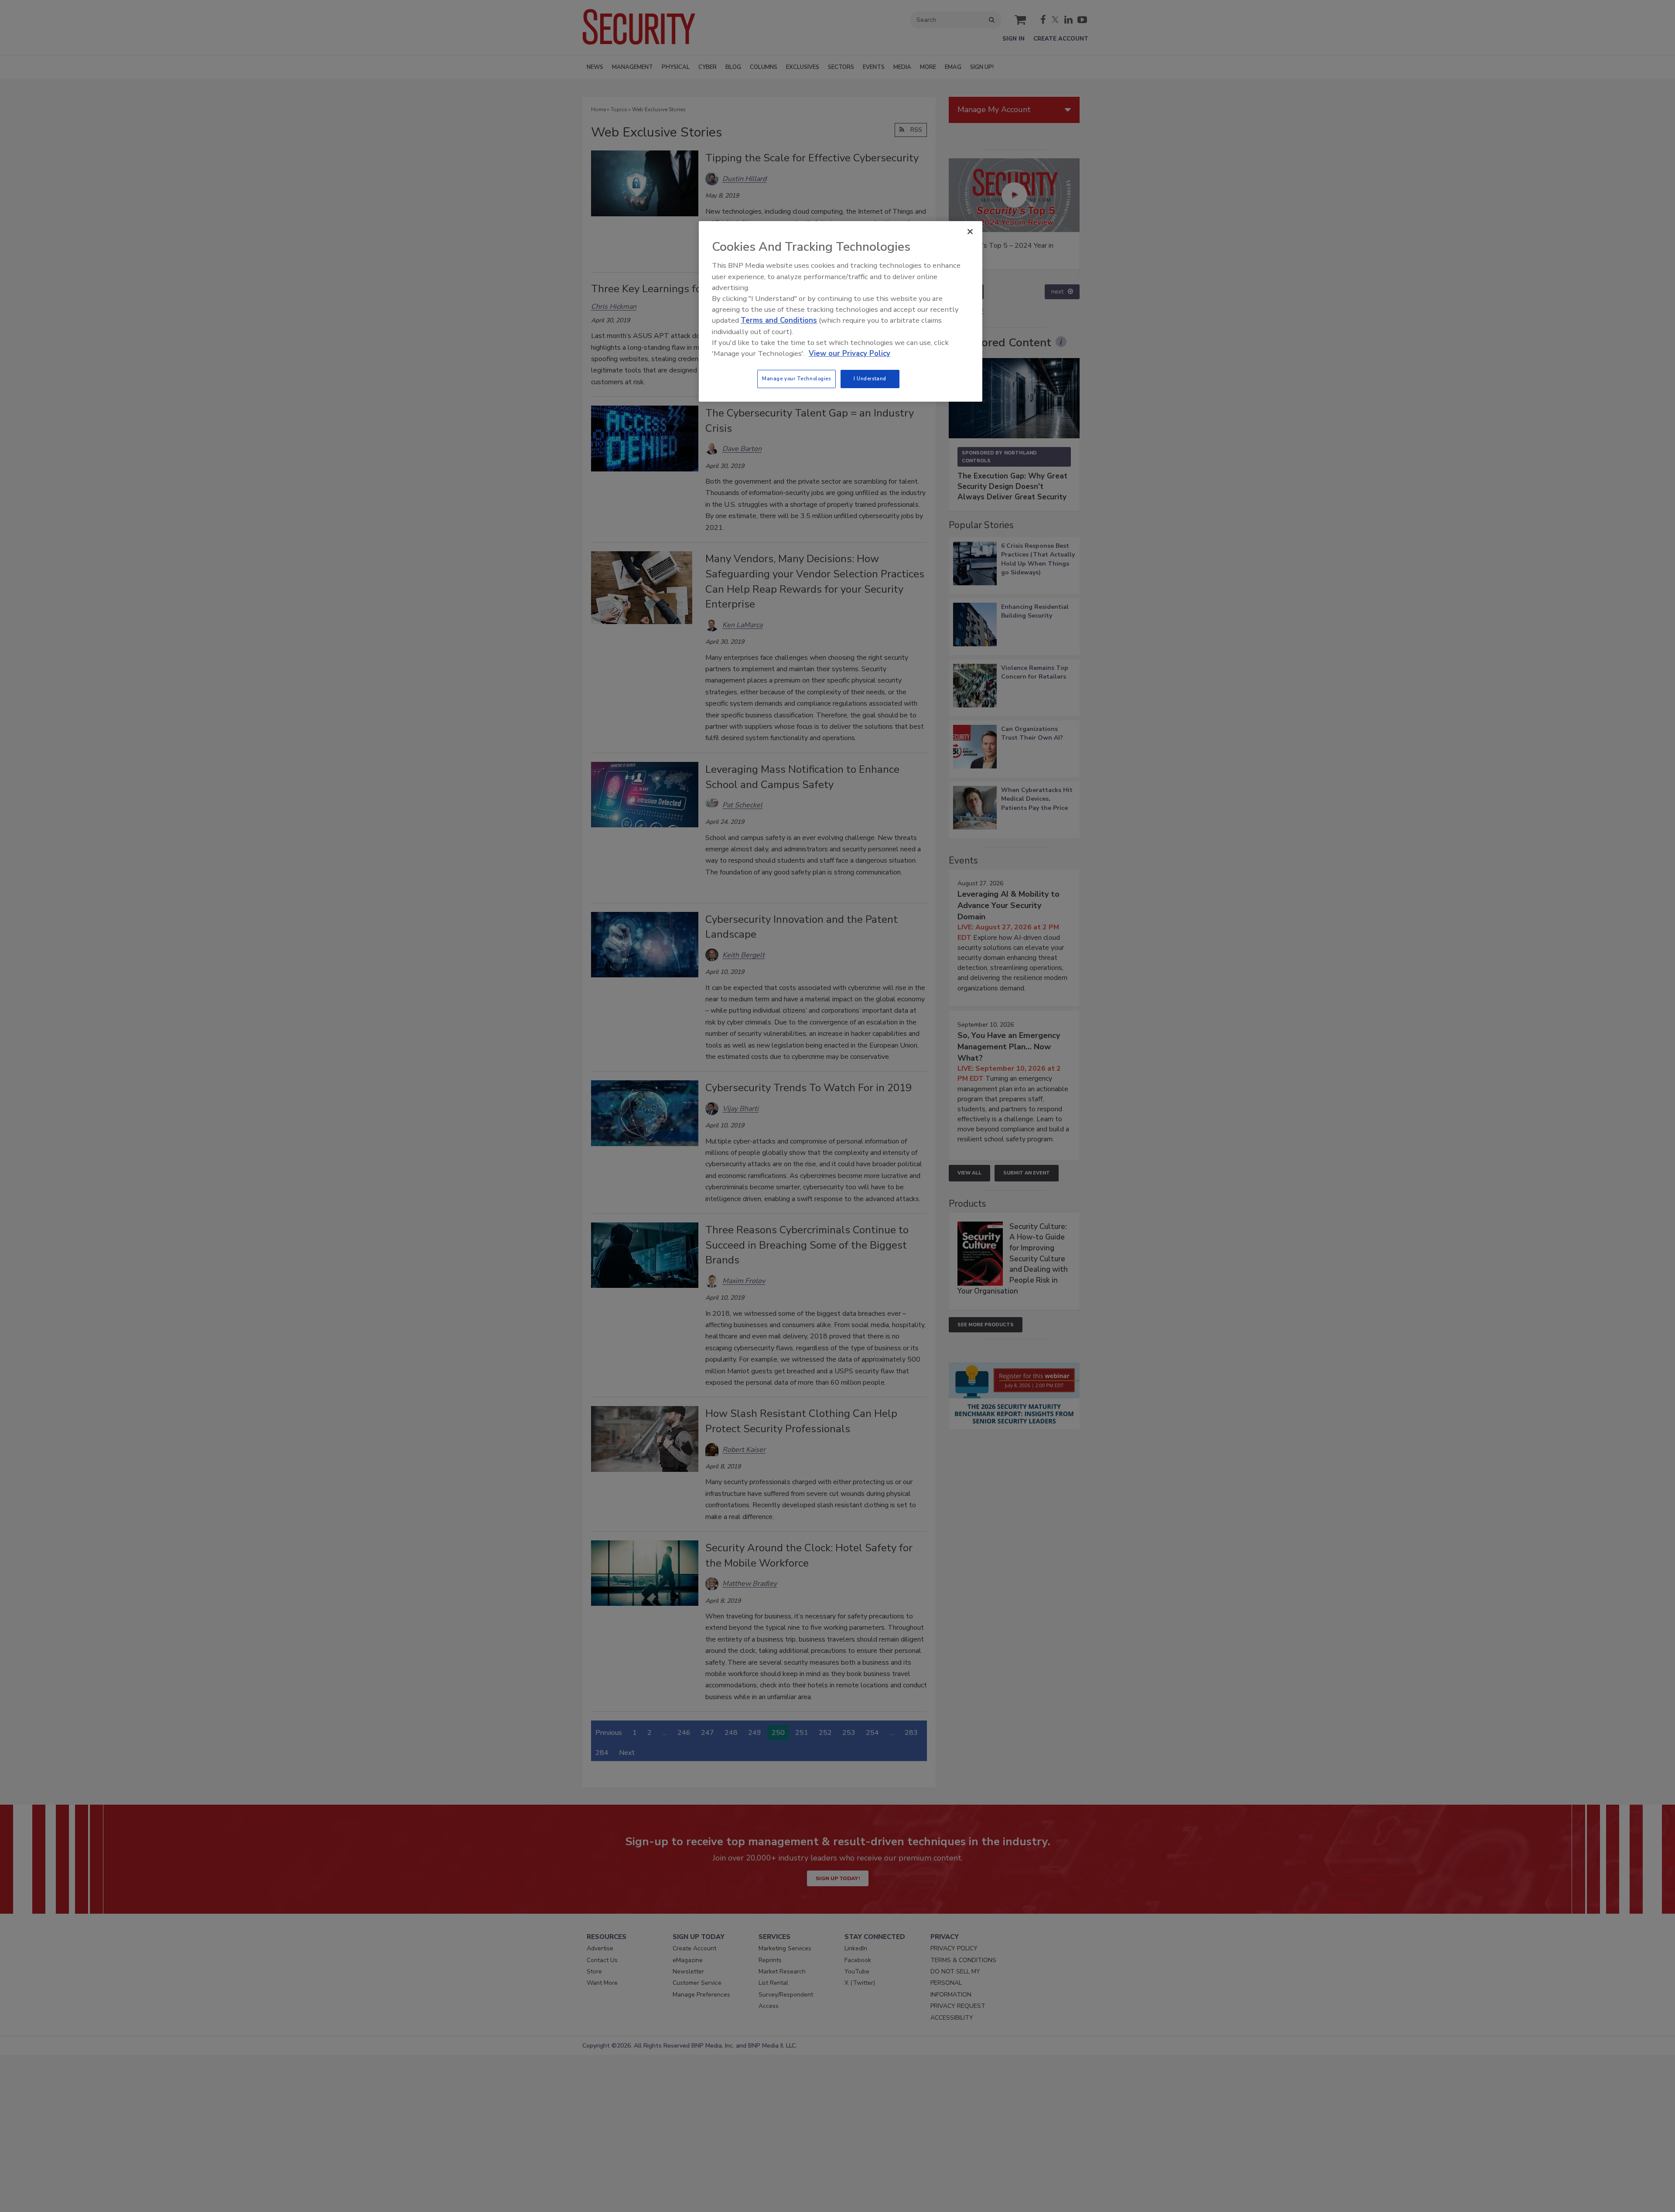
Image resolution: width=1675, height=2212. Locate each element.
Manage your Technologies (796, 379)
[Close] (970, 232)
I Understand (870, 379)
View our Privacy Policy (849, 353)
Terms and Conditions (779, 320)
